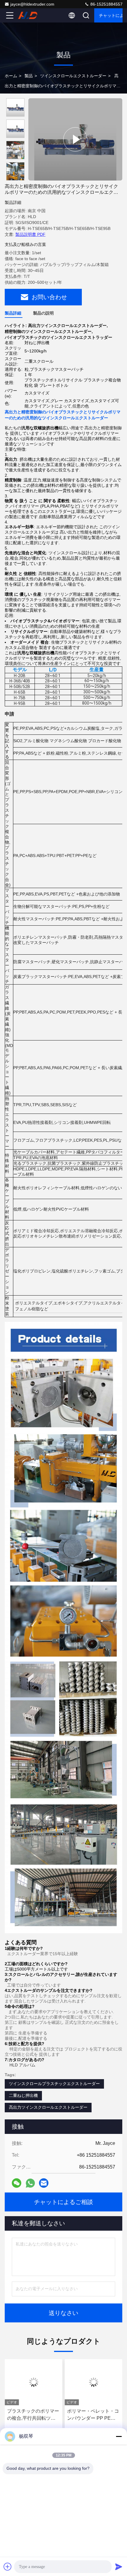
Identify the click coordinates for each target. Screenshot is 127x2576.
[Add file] (8, 2567)
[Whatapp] (30, 2183)
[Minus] (119, 2436)
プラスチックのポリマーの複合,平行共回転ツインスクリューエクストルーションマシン (33, 2415)
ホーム (11, 76)
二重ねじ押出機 (23, 2095)
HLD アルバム (22, 2065)
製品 (29, 76)
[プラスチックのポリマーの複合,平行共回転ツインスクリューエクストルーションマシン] (34, 2382)
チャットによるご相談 (111, 15)
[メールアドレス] (44, 2183)
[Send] (119, 2567)
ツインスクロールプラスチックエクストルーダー (54, 2084)
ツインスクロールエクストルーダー (73, 76)
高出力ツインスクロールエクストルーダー (48, 2107)
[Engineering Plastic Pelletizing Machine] (75, 139)
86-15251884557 (106, 4)
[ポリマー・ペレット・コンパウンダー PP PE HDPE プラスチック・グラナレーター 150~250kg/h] (93, 2382)
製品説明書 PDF (30, 234)
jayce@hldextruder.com (32, 4)
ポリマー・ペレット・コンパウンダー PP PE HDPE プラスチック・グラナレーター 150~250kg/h (93, 2415)
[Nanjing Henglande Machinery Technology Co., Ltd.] (29, 15)
